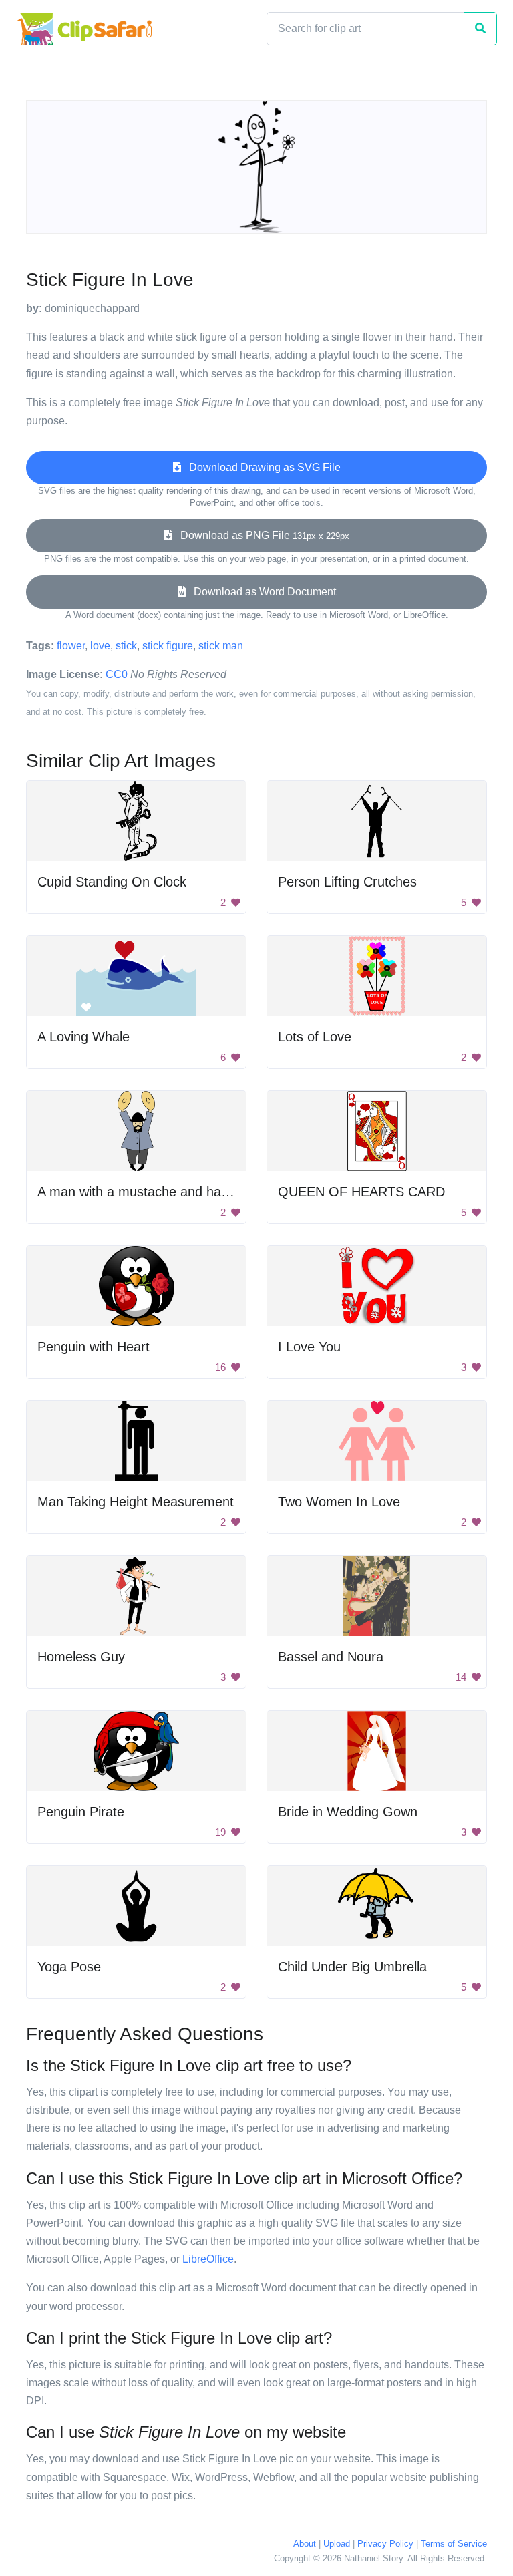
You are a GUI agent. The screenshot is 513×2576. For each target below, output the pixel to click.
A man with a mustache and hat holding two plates (186, 1192)
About (305, 2544)
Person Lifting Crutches (347, 882)
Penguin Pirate (81, 1812)
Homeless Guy (81, 1657)
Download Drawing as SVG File (261, 467)
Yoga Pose (69, 1967)
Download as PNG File (261, 535)
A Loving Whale (83, 1037)
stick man (221, 646)
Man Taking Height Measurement (136, 1502)
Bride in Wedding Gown (348, 1812)
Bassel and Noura (331, 1657)
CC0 (117, 674)
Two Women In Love (339, 1502)
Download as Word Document (261, 592)
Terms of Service (454, 2544)
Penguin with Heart (94, 1347)
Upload (337, 2544)
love (100, 646)
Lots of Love (315, 1037)
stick (126, 646)
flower (71, 646)
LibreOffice (208, 2259)
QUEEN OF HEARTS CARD (361, 1192)
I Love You (309, 1347)
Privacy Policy (385, 2544)
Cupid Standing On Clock (112, 882)
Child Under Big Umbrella (352, 1967)
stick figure (168, 646)
